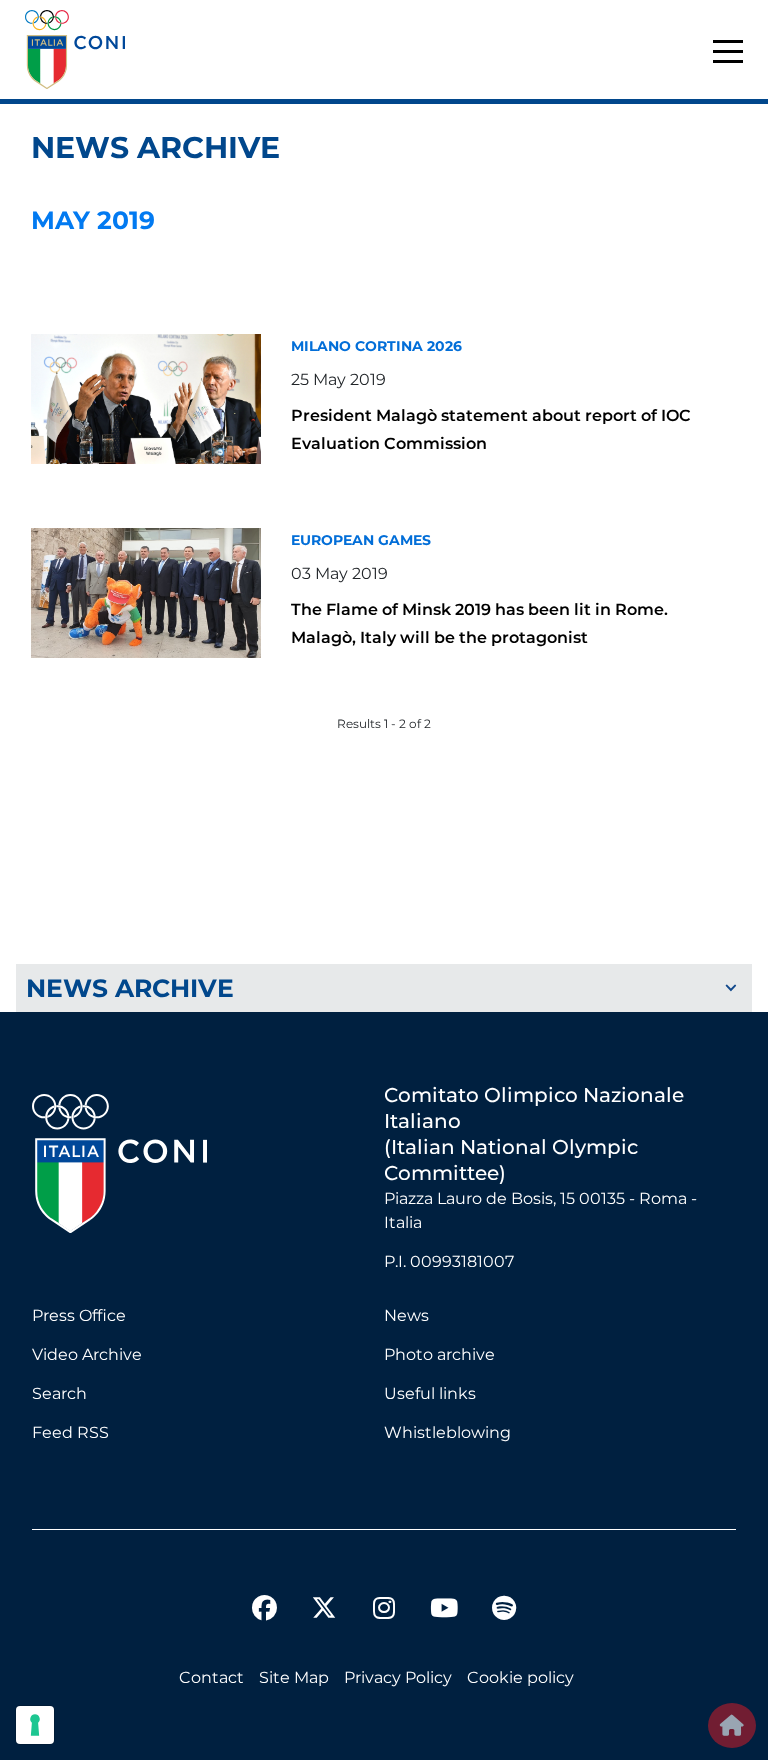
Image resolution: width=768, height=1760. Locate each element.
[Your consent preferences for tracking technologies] (35, 1725)
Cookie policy (520, 1677)
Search (59, 1393)
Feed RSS (70, 1432)
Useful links (430, 1393)
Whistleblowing (447, 1432)
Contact (211, 1677)
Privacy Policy (398, 1677)
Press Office (79, 1315)
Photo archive (439, 1354)
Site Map (294, 1677)
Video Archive (87, 1354)
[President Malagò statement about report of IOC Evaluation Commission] (146, 399)
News (406, 1315)
